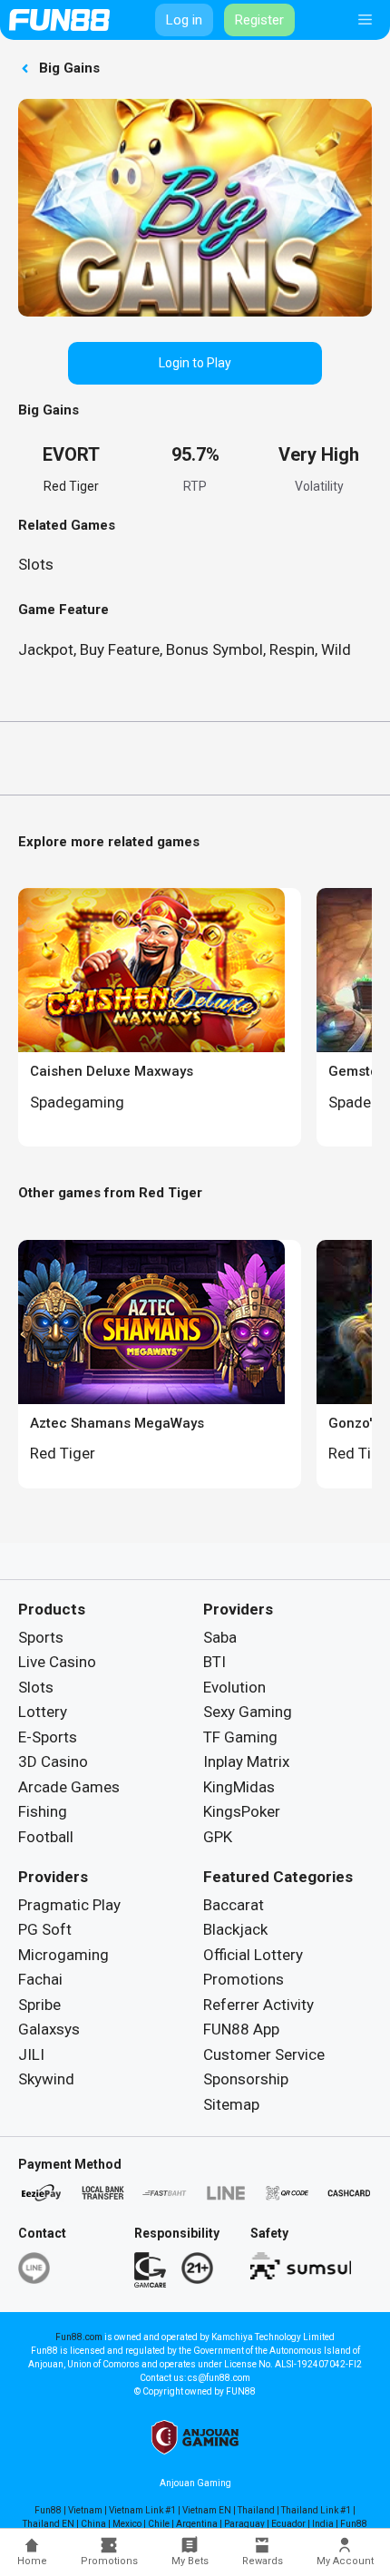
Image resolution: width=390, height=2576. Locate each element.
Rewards (263, 2561)
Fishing (43, 1811)
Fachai (40, 1979)
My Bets (190, 2561)
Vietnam (85, 2510)
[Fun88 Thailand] (59, 20)
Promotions (109, 2561)
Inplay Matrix (246, 1761)
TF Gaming (240, 1737)
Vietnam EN (207, 2510)
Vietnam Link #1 (142, 2510)
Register (259, 20)
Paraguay (244, 2524)
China (93, 2524)
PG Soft (45, 1929)
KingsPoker (242, 1811)
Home (32, 2561)
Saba (220, 1637)
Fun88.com (79, 2337)
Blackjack (235, 1929)
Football (46, 1837)
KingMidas (239, 1787)
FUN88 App (241, 2029)
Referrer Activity (258, 2005)
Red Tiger (71, 486)
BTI (214, 1662)
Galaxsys (49, 2029)
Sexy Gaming (248, 1712)
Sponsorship (246, 2079)
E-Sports (48, 1737)
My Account (345, 2561)
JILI (31, 2054)
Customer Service (264, 2054)
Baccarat (234, 1905)
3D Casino (53, 1761)
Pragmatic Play (69, 1905)
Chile (159, 2524)
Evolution (234, 1687)
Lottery (43, 1712)
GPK (218, 1837)
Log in (184, 20)
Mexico (127, 2524)
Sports (41, 1637)
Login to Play (195, 363)
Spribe (39, 2005)
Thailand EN (49, 2524)
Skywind (46, 2079)
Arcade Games (69, 1787)
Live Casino (57, 1662)
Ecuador (288, 2524)
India (323, 2524)
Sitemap (231, 2104)
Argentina (197, 2524)
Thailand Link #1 (316, 2510)
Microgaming (63, 1955)
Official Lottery (253, 1955)
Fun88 (48, 2510)
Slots (36, 564)
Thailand (256, 2510)
